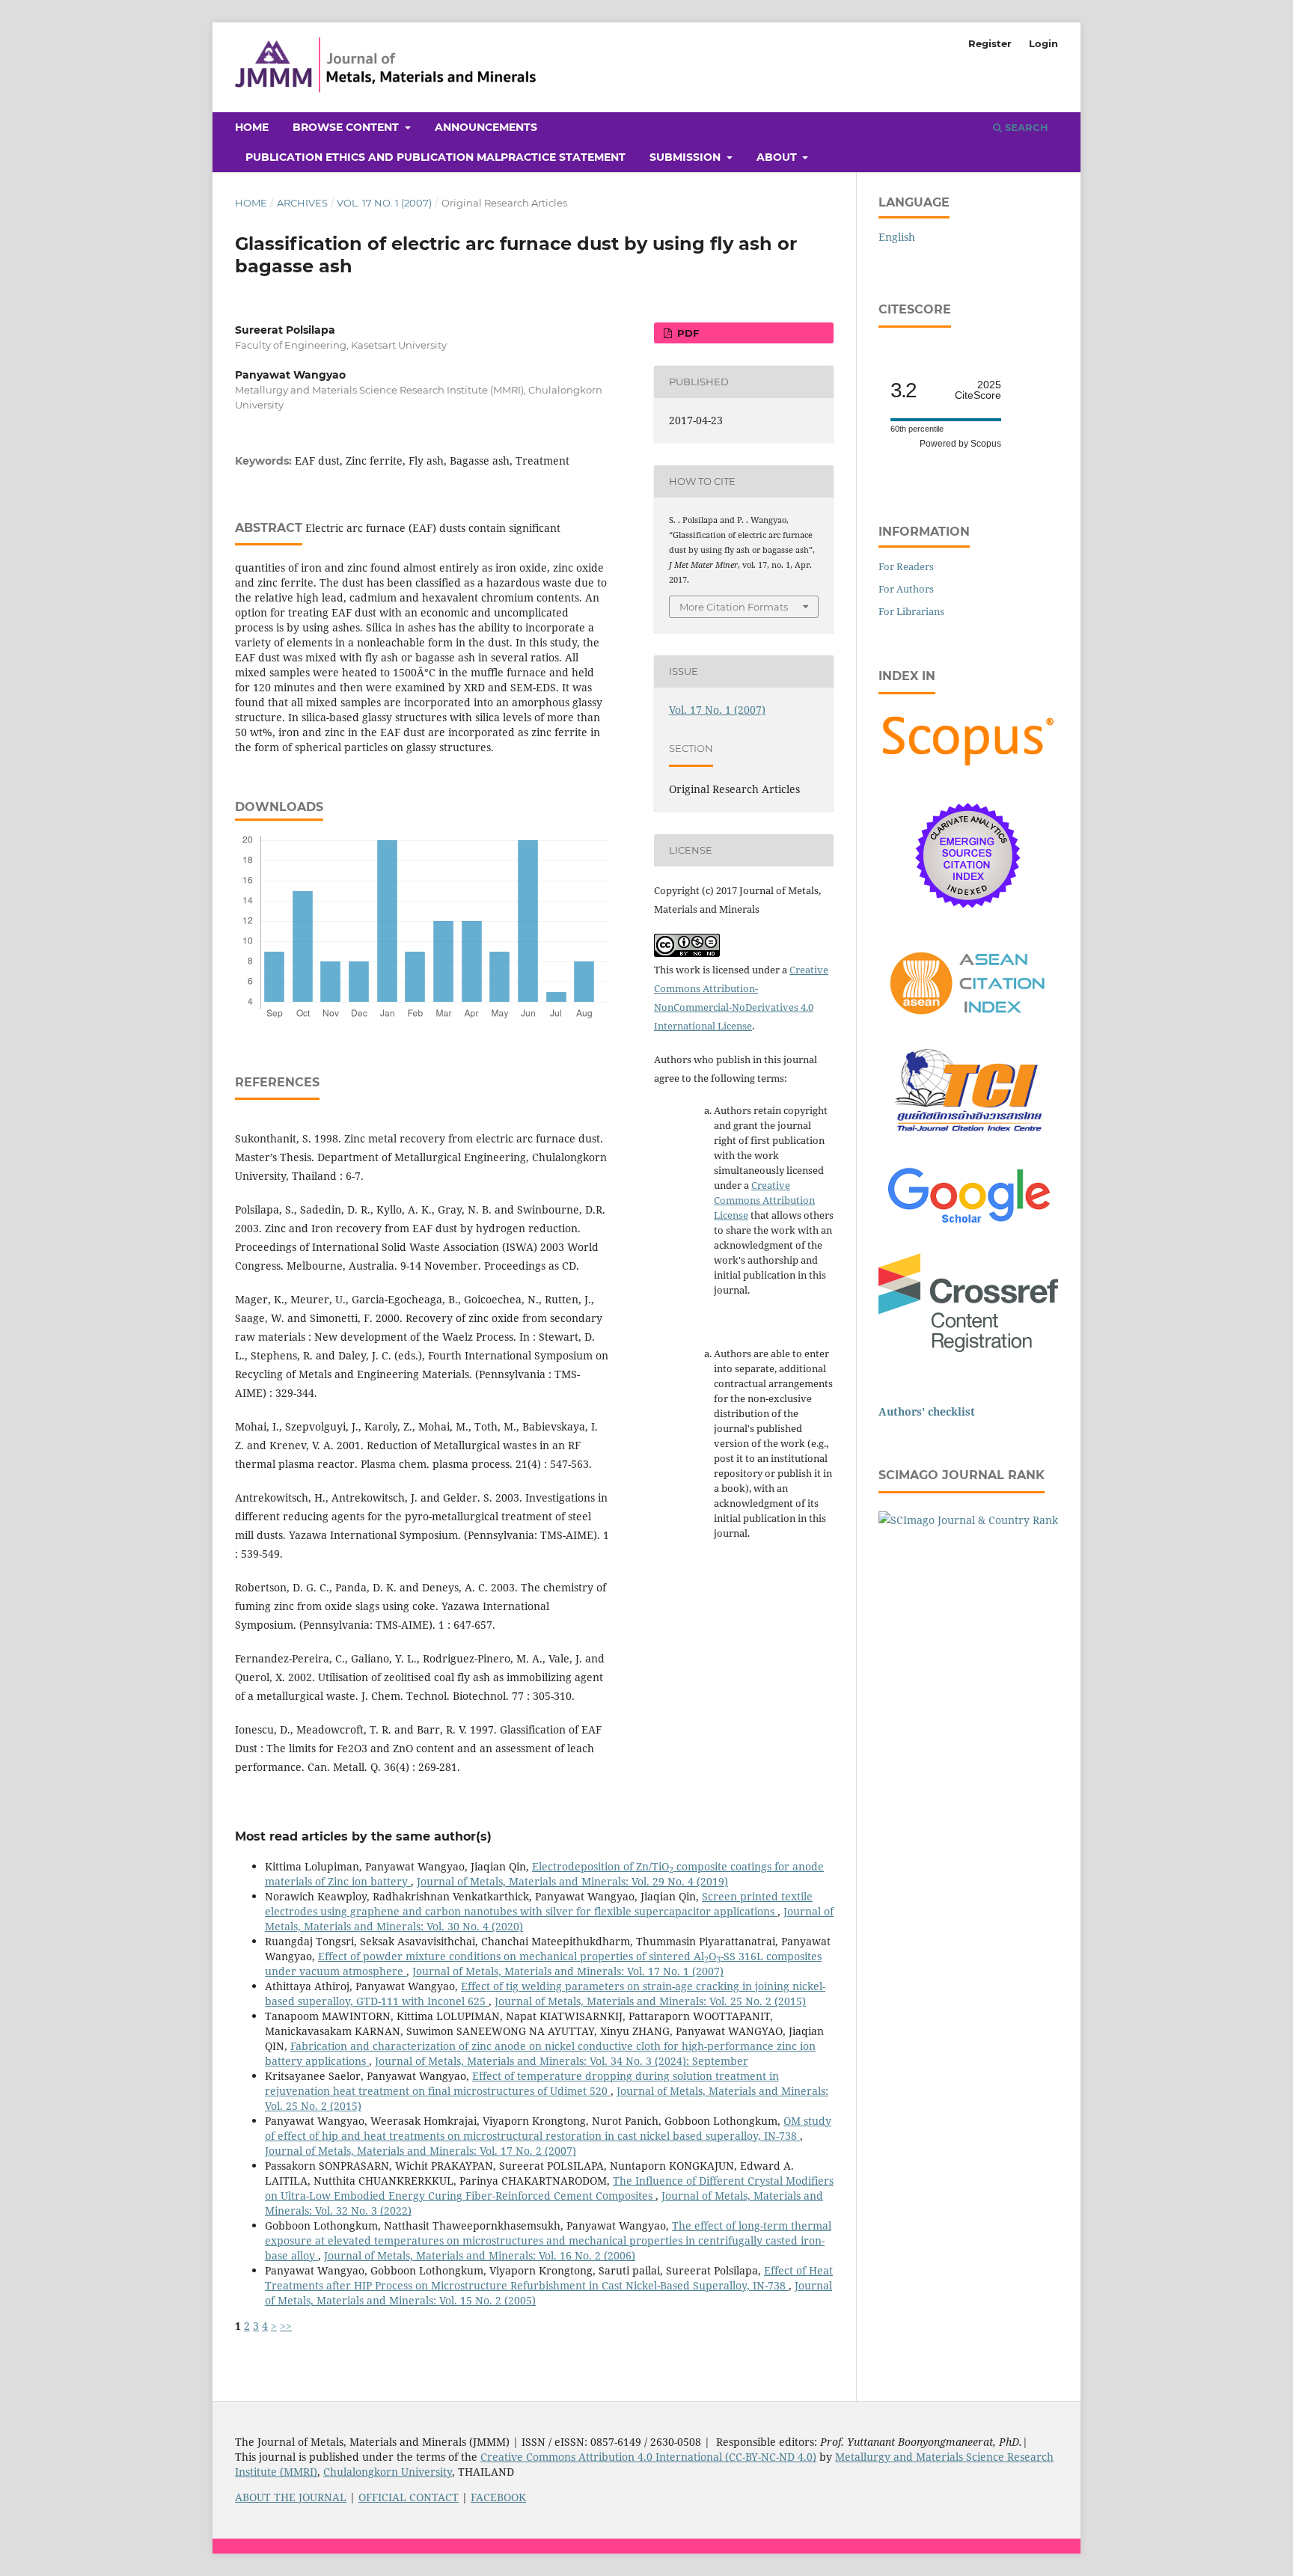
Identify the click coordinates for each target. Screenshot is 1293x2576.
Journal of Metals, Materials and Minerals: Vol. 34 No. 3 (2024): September (562, 2061)
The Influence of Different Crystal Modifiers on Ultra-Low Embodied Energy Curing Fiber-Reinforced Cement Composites (549, 2188)
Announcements (486, 127)
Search (1025, 127)
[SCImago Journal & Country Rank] (968, 1520)
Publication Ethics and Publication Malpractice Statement (435, 157)
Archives (302, 203)
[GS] (969, 1224)
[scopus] (968, 766)
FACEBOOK (498, 2497)
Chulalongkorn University (388, 2472)
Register (990, 43)
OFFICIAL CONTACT (409, 2497)
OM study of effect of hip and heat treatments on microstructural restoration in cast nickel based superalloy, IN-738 (548, 2128)
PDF (687, 333)
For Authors (906, 589)
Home (252, 127)
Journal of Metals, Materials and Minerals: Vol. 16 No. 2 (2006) (480, 2255)
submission (687, 157)
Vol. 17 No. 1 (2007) (384, 203)
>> (286, 2326)
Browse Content (347, 127)
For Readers (906, 566)
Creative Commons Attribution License (764, 1200)
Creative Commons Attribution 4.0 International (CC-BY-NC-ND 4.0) (648, 2457)
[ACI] (968, 1023)
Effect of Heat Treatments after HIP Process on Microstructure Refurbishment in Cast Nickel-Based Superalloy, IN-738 (549, 2278)
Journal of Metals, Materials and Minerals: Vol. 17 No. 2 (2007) (421, 2151)
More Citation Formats (734, 607)
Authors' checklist (927, 1411)
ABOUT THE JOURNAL (291, 2497)
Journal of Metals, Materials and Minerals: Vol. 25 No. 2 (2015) (650, 2001)
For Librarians (911, 611)
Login (1043, 43)
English (897, 237)
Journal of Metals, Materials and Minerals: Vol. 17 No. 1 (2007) (568, 1971)
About (778, 157)
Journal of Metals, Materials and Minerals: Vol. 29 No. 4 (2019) (572, 1881)
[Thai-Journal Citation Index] (968, 1140)
